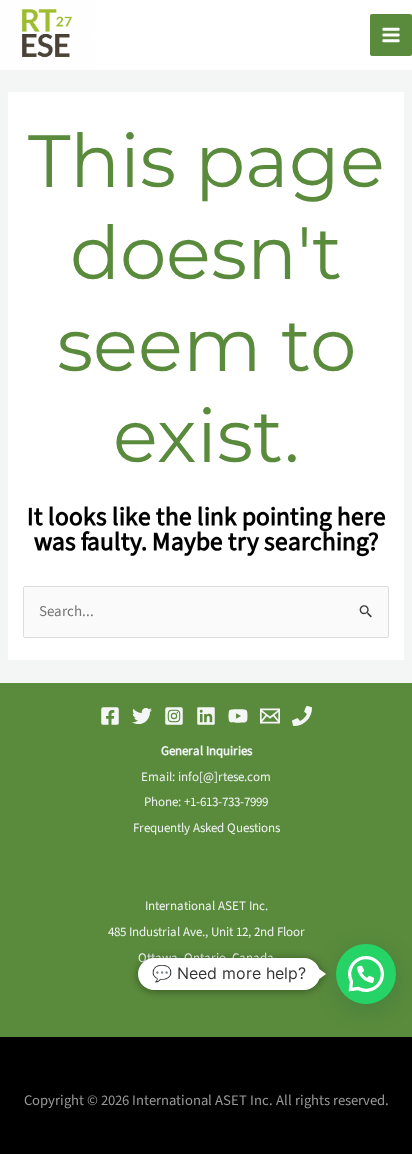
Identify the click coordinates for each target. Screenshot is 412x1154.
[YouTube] (238, 716)
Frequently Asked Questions (206, 828)
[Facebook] (110, 716)
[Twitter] (142, 716)
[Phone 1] (302, 716)
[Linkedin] (206, 716)
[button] (366, 974)
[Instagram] (174, 716)
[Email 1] (270, 716)
